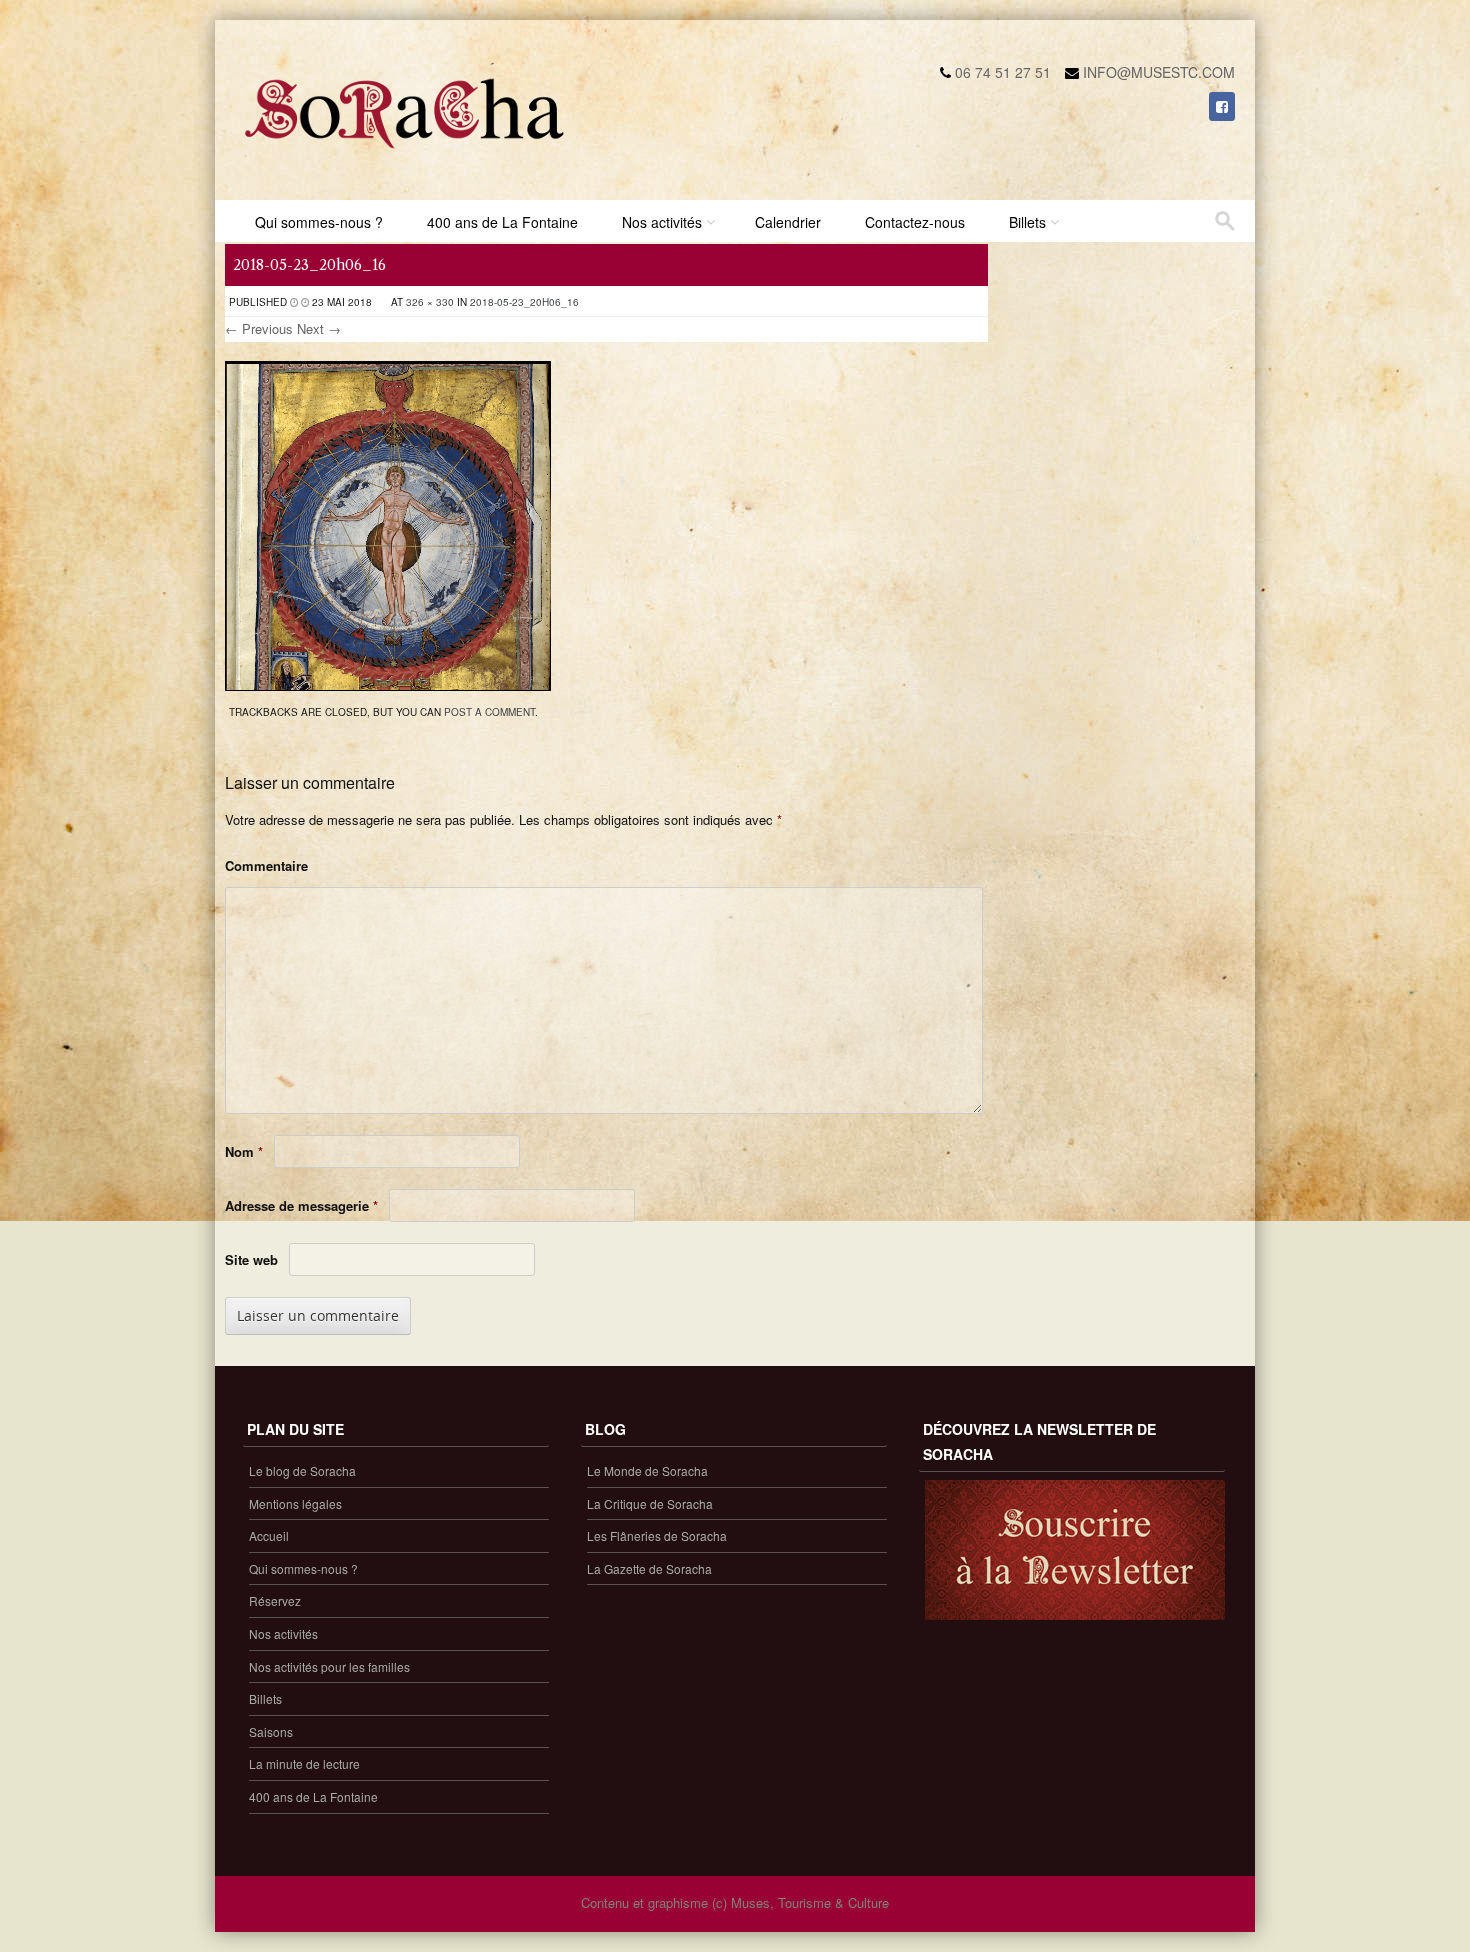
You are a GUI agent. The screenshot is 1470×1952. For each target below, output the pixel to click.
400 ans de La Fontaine (502, 222)
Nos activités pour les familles (329, 1666)
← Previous (259, 328)
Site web (251, 1259)
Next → (319, 328)
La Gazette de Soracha (649, 1568)
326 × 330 (430, 302)
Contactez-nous (915, 222)
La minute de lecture (304, 1763)
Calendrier (788, 222)
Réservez (275, 1600)
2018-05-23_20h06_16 (524, 302)
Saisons (271, 1731)
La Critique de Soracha (650, 1503)
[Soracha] (405, 156)
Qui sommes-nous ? (319, 222)
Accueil (269, 1535)
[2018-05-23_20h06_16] (388, 685)
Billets (1027, 222)
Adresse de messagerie (301, 1205)
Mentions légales (295, 1503)
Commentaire (266, 865)
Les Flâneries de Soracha (657, 1535)
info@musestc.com (1159, 72)
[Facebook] (1222, 106)
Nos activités (662, 222)
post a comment (489, 712)
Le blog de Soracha (302, 1470)
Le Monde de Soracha (647, 1470)
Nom (244, 1151)
